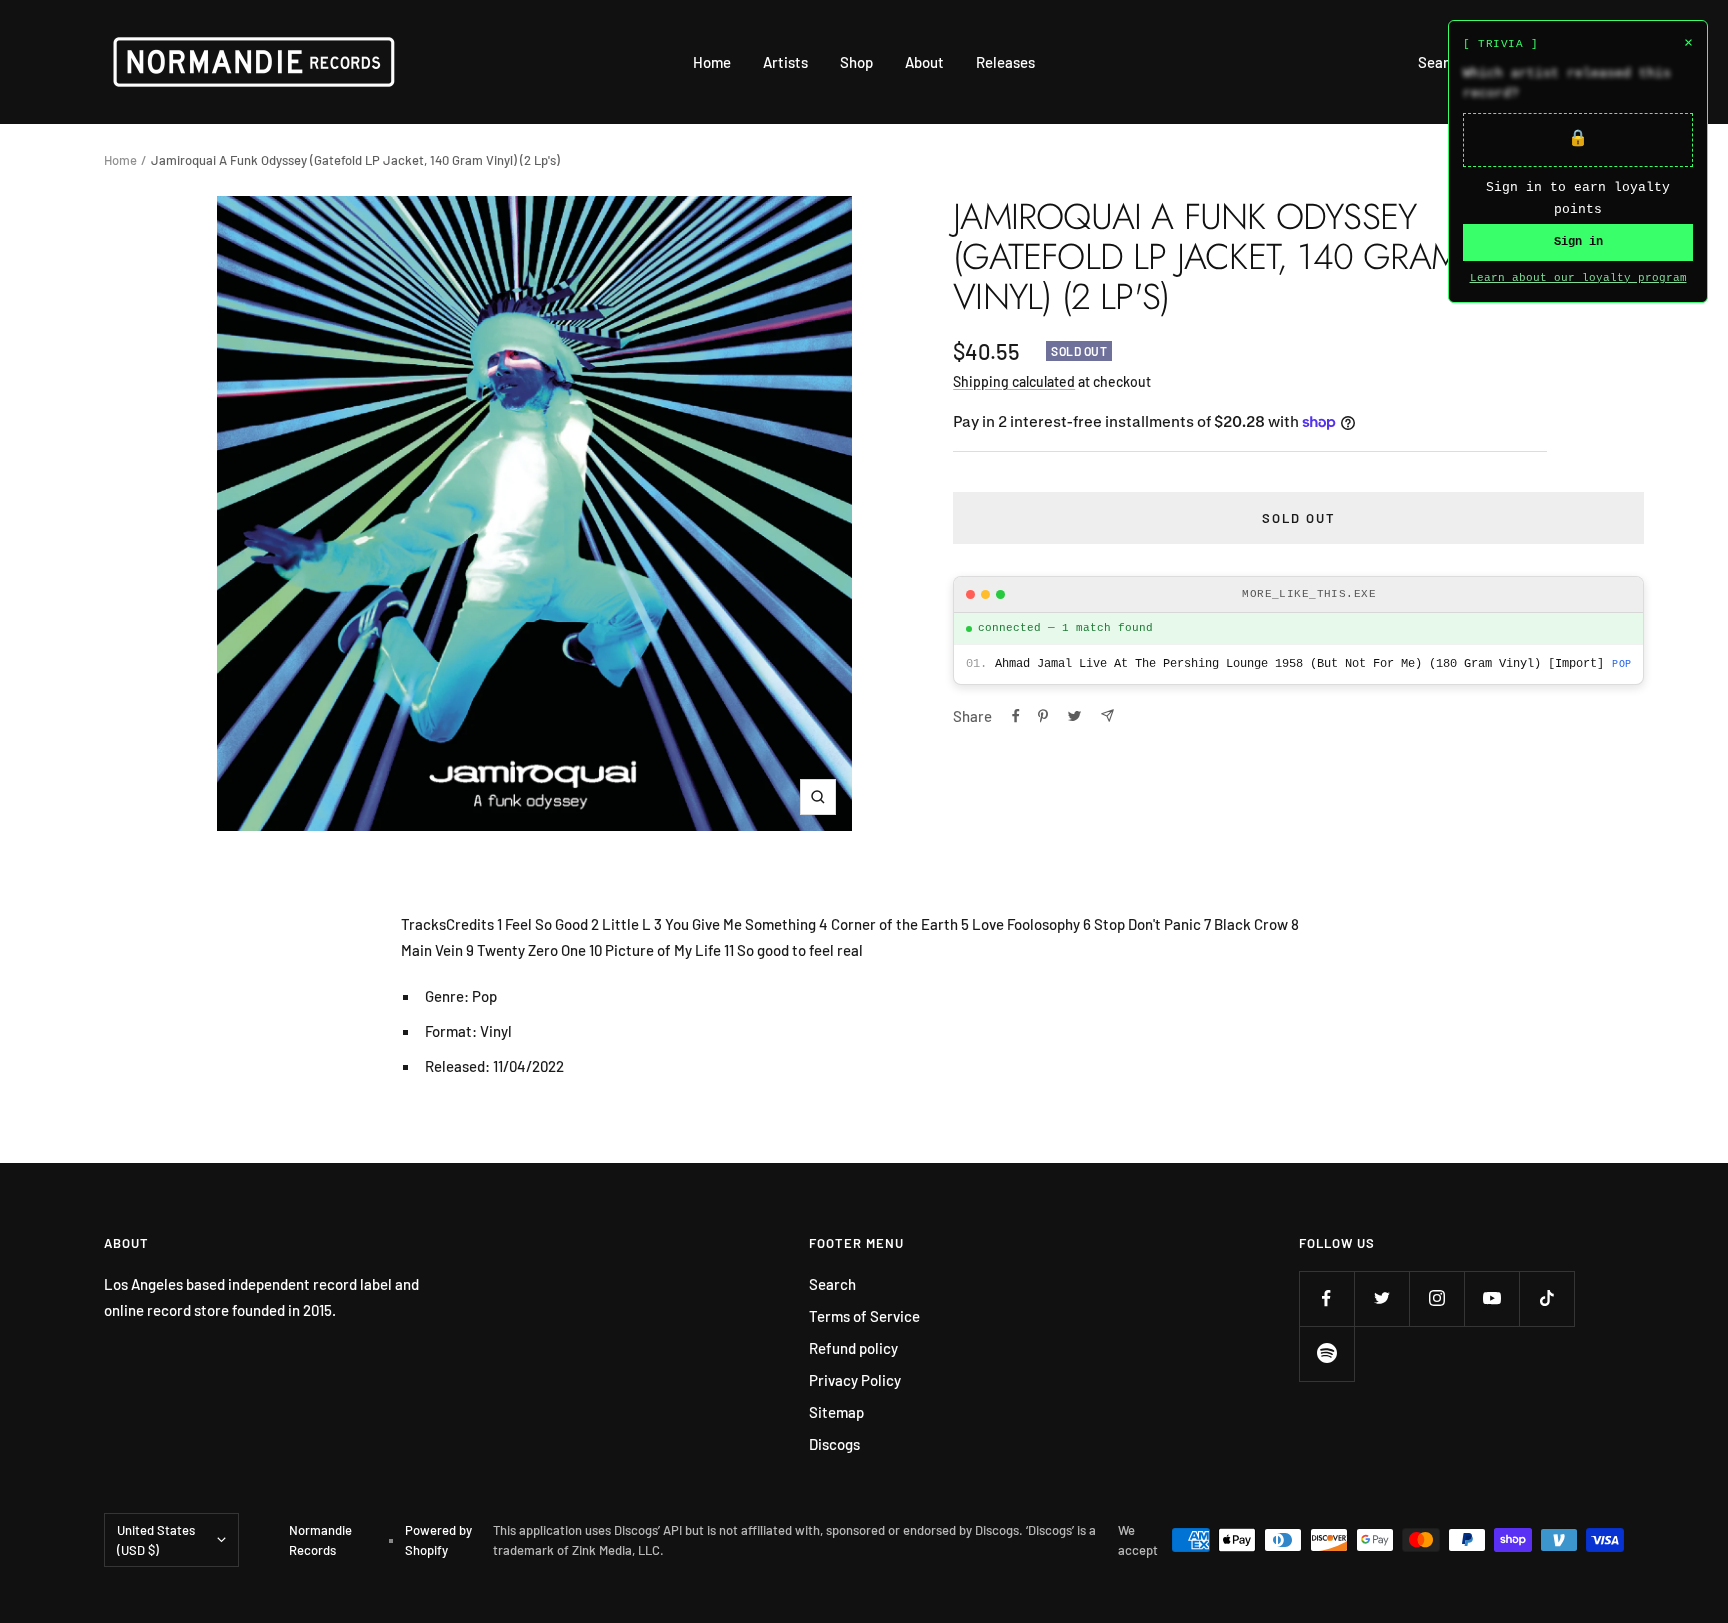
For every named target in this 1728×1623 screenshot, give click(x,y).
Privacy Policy (855, 1380)
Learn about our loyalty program (1578, 278)
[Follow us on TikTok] (1546, 1298)
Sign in (1578, 242)
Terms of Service (864, 1316)
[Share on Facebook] (1016, 716)
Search (1441, 62)
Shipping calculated (1014, 381)
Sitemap (836, 1412)
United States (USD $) (156, 1540)
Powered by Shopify (438, 1540)
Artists (785, 62)
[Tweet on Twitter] (1074, 716)
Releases (1005, 62)
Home (712, 62)
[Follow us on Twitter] (1381, 1298)
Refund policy (853, 1348)
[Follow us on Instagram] (1436, 1298)
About (924, 62)
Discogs (834, 1444)
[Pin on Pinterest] (1043, 716)
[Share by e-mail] (1107, 715)
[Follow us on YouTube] (1491, 1298)
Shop (856, 62)
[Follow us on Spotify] (1326, 1353)
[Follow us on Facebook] (1326, 1298)
